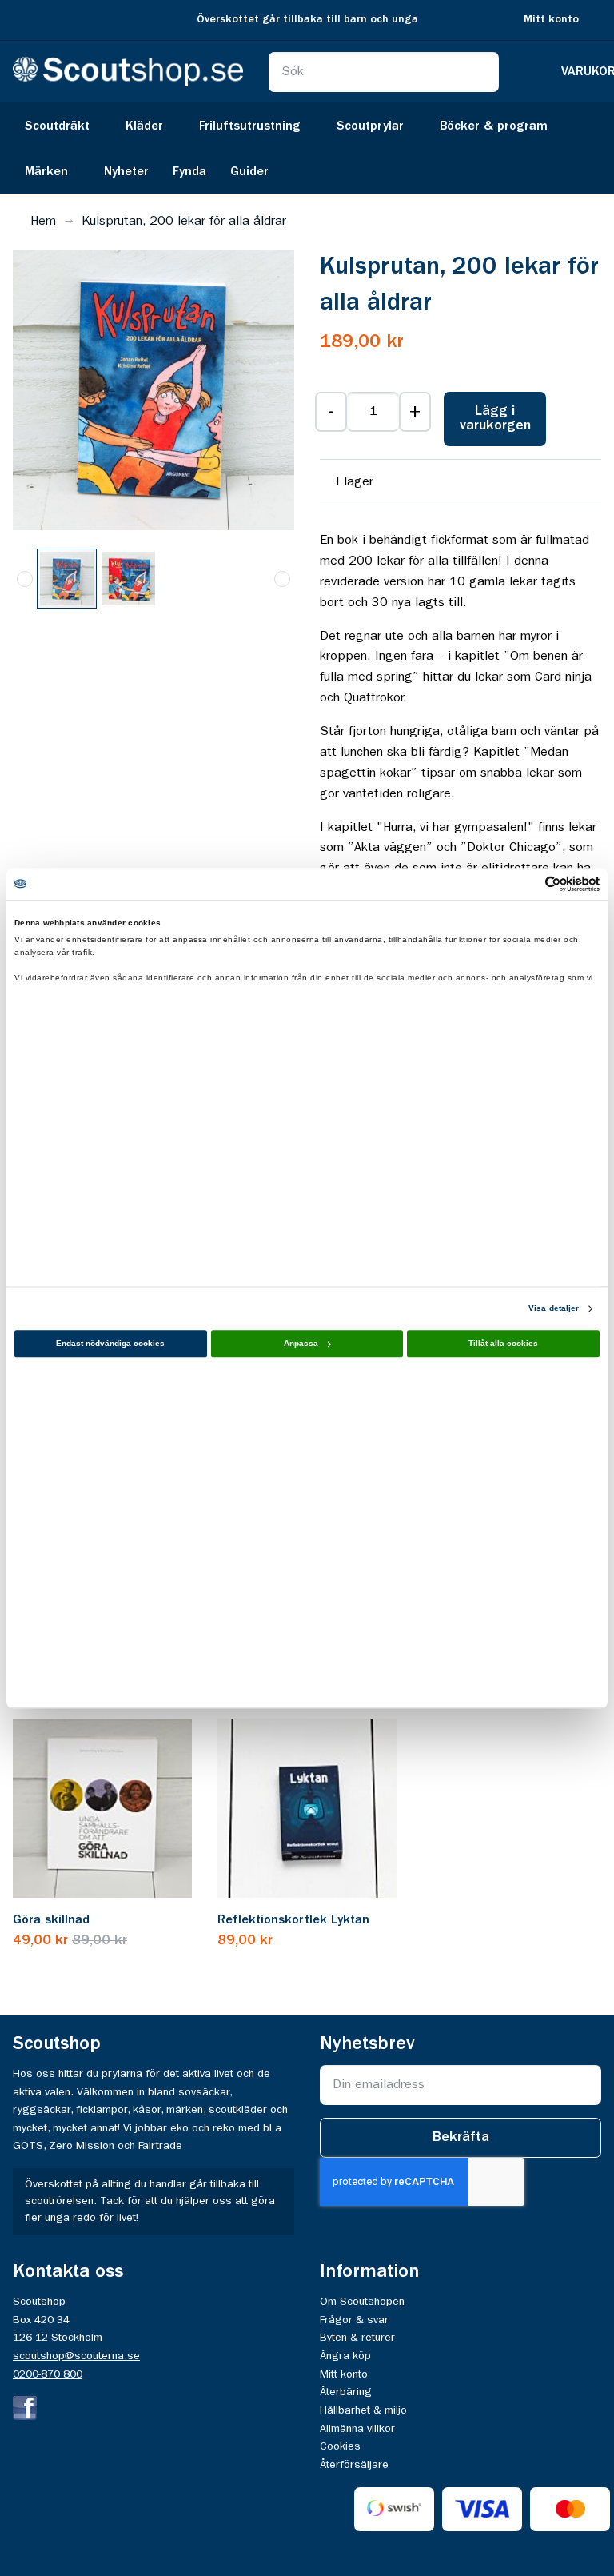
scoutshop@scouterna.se (76, 2356)
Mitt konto (551, 20)
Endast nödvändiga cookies (110, 1343)
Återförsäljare (354, 2465)
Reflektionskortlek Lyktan (293, 1920)
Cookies (340, 2446)
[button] (128, 579)
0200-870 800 (48, 2374)
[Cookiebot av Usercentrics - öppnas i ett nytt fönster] (530, 884)
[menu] (307, 148)
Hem (43, 222)
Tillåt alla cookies (503, 1343)
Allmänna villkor (357, 2429)
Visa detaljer (554, 1308)
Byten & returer (357, 2338)
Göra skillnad (51, 1920)
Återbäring (346, 2392)
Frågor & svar (354, 2320)
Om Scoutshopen (362, 2302)
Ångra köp (345, 2356)
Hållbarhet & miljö (363, 2410)
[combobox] (384, 72)
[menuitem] (63, 125)
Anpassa (301, 1343)
